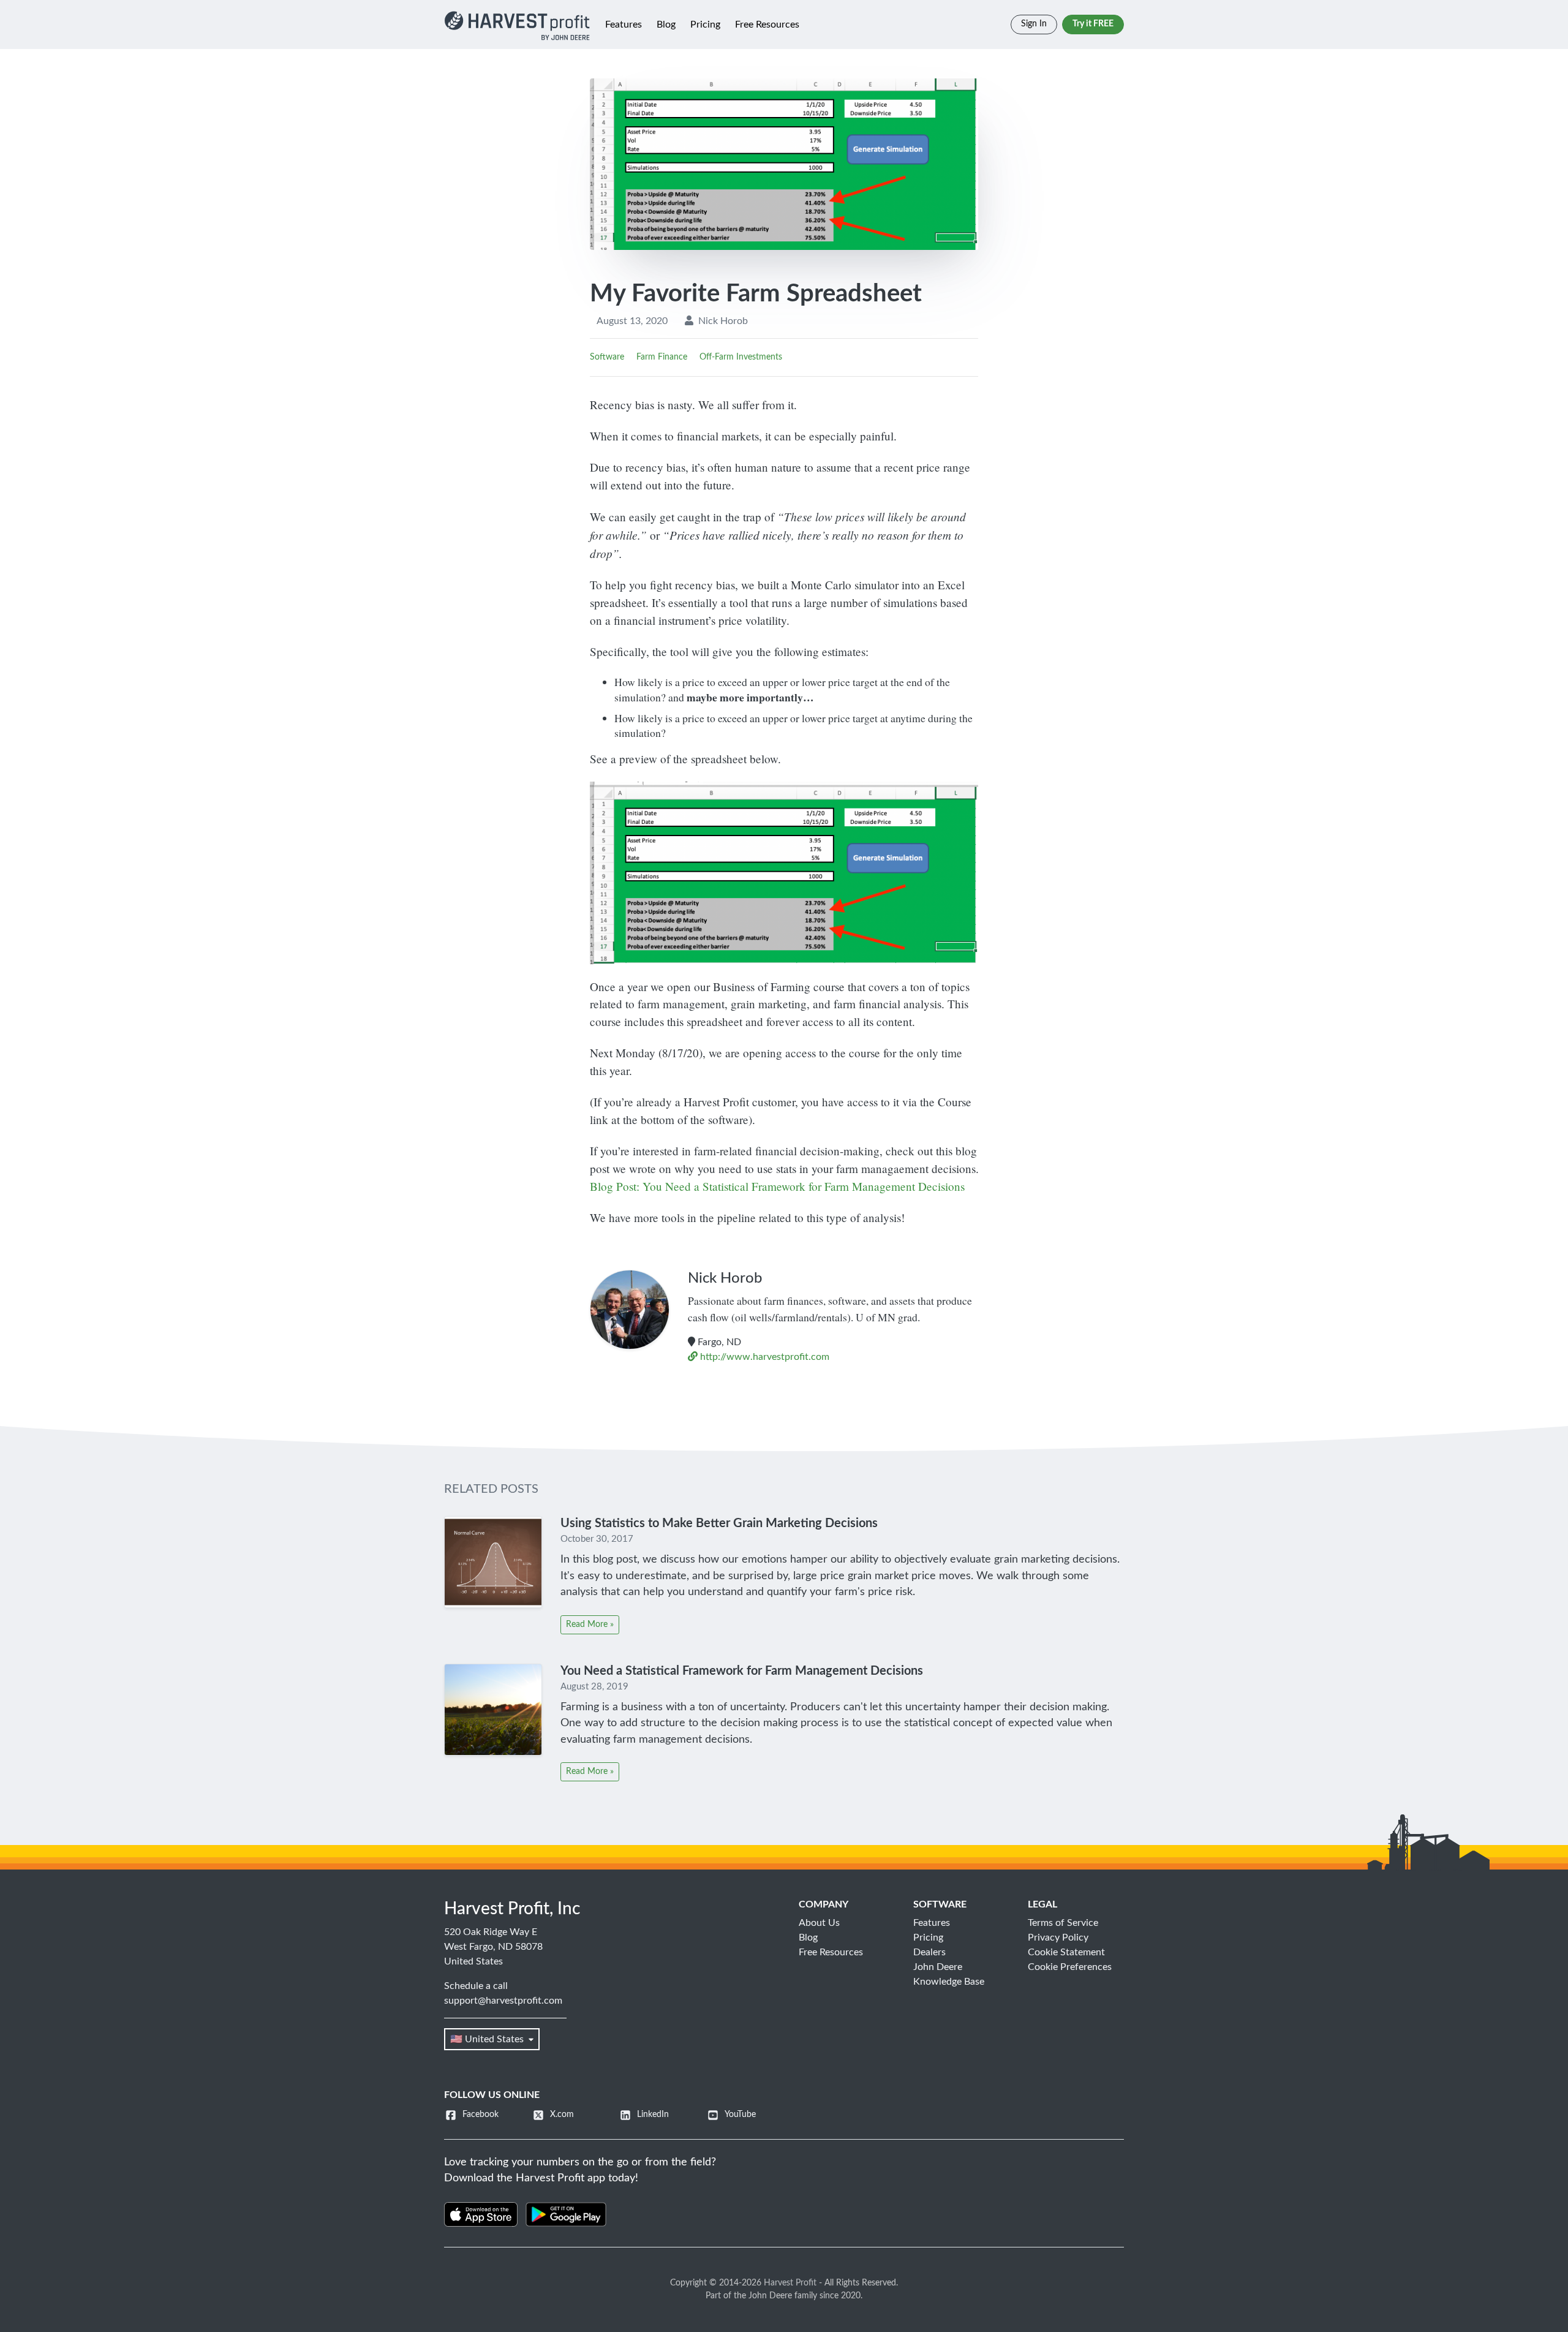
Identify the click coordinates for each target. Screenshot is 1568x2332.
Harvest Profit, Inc (512, 1909)
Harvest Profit (790, 2283)
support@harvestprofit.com (503, 2001)
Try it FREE (1093, 24)
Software (607, 357)
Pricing (705, 25)
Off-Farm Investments (741, 357)
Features (624, 25)
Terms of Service (1063, 1923)
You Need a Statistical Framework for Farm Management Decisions (742, 1671)
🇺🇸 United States (487, 2039)
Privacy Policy (1058, 1938)
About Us (819, 1923)
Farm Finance (662, 357)
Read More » (590, 1624)
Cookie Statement (1066, 1952)
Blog (666, 25)
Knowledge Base (949, 1982)
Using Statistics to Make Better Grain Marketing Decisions (719, 1523)
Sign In (1034, 24)
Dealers (929, 1952)
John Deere (938, 1967)
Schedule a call (476, 1986)
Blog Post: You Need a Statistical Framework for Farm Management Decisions (777, 1186)
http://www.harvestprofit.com (763, 1357)
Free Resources (767, 25)
